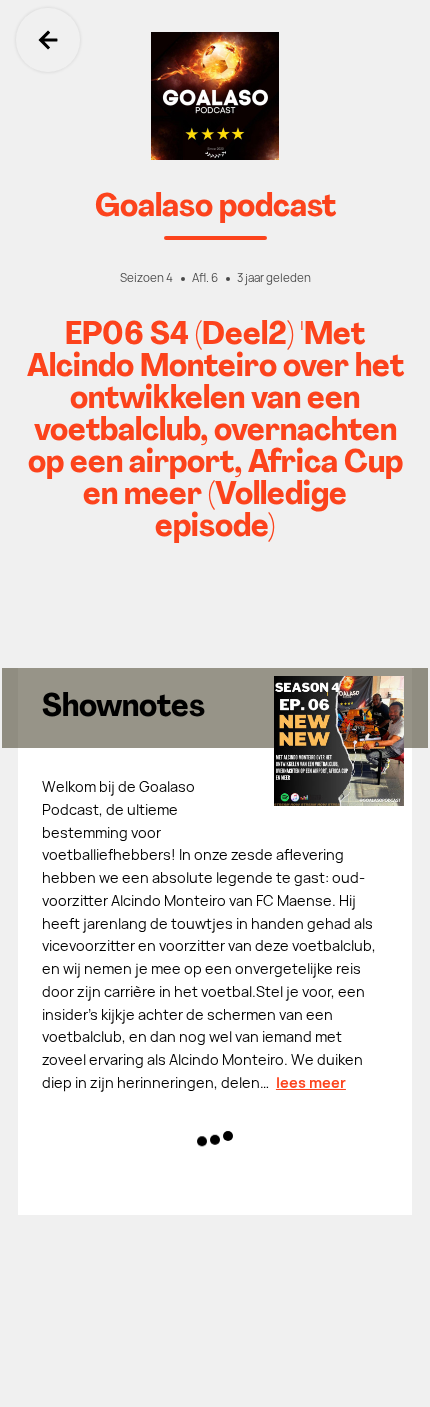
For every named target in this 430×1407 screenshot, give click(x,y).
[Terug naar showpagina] (215, 96)
